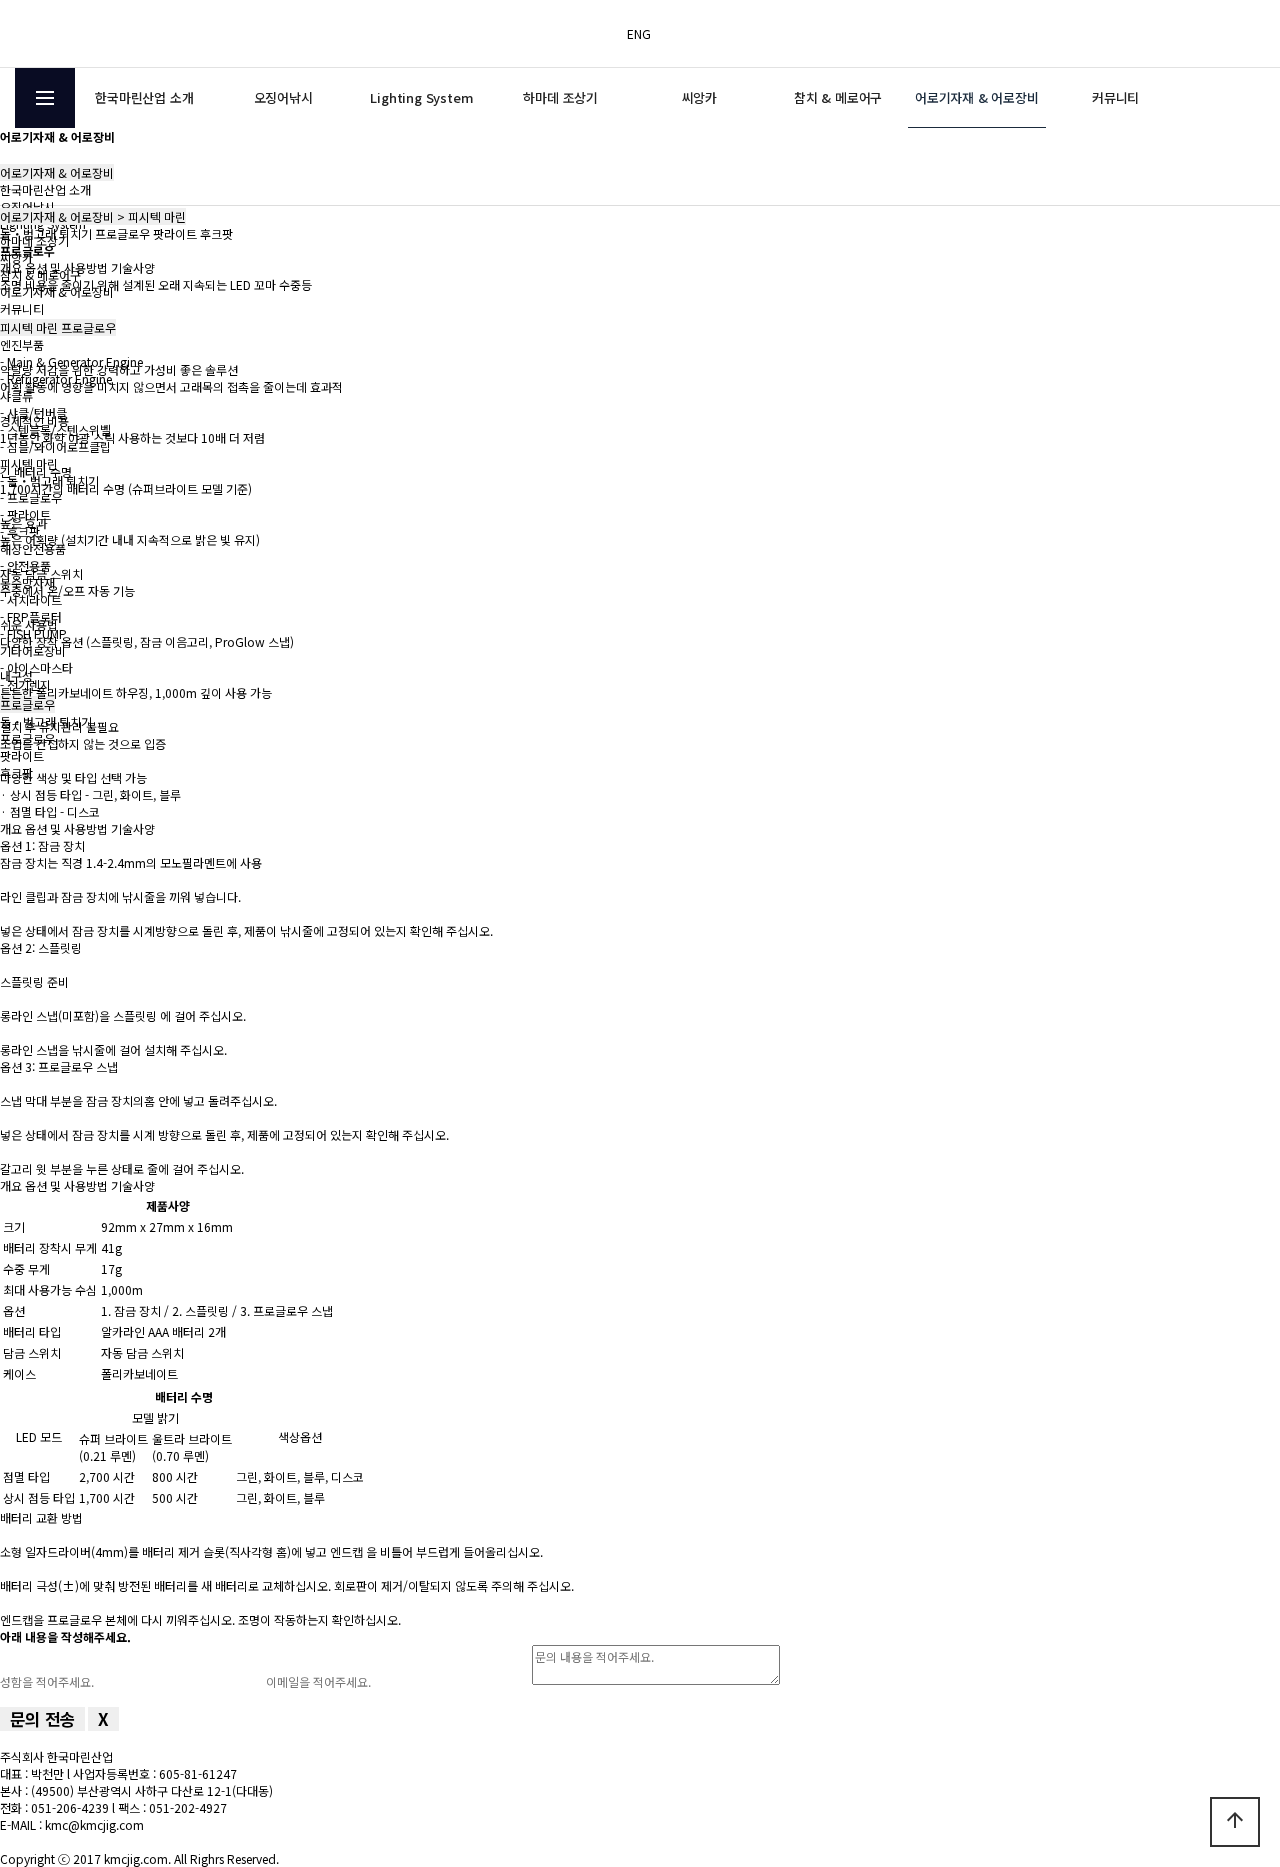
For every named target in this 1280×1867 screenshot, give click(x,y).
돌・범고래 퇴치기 (46, 233)
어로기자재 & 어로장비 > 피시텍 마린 (93, 216)
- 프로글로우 (31, 497)
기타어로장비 (33, 650)
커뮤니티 (1115, 97)
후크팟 (216, 233)
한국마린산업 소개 (144, 97)
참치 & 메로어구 (838, 97)
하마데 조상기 (560, 97)
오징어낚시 (283, 97)
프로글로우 (27, 704)
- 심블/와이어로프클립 (55, 446)
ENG (639, 33)
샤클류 (16, 395)
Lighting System (421, 97)
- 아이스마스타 (36, 667)
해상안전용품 (33, 548)
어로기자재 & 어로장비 (977, 97)
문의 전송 (42, 1719)
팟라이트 (22, 755)
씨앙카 (699, 97)
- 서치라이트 (31, 599)
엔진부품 (22, 344)
